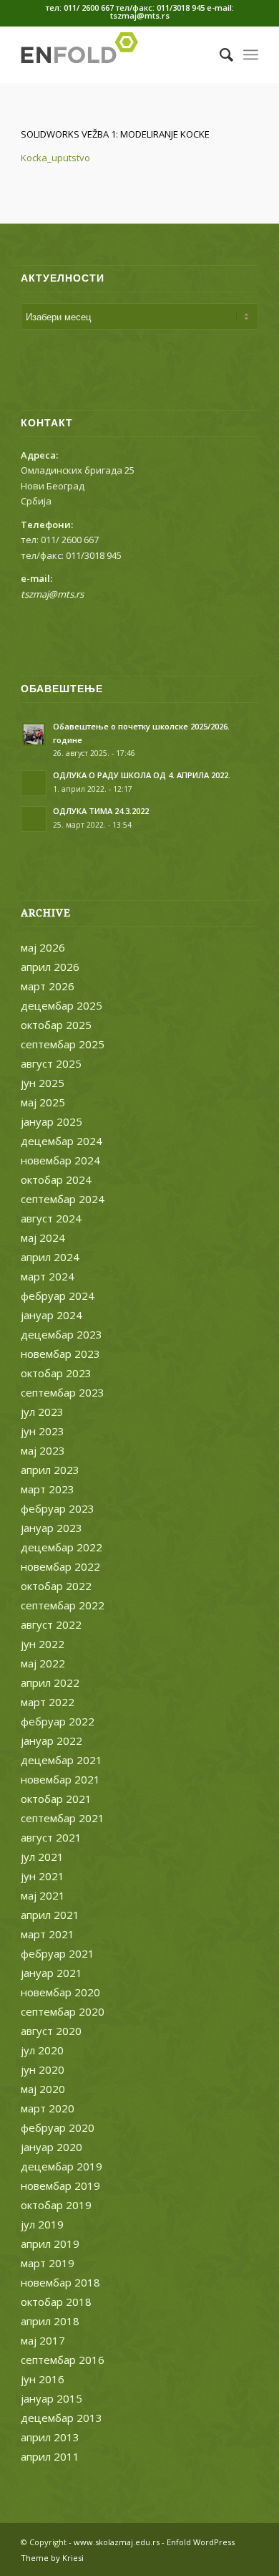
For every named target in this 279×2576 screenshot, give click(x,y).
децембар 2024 (62, 1141)
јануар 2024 (52, 1315)
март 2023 (48, 1489)
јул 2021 (42, 1857)
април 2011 (50, 2456)
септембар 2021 (63, 1818)
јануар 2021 (52, 1973)
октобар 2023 (56, 1373)
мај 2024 (43, 1237)
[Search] (219, 54)
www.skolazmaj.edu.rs (117, 2542)
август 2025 (51, 1063)
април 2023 (50, 1470)
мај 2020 (43, 2089)
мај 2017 (43, 2340)
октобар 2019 (56, 2205)
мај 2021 (43, 1895)
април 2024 (50, 1257)
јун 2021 (43, 1876)
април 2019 (50, 2244)
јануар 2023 (52, 1528)
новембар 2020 (60, 1992)
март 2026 (48, 986)
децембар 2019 (62, 2166)
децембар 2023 (62, 1334)
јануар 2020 (52, 2147)
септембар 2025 (63, 1044)
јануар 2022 (52, 1741)
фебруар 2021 (58, 1953)
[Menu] (251, 54)
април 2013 (50, 2437)
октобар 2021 (56, 1799)
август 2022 (51, 1624)
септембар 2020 (63, 2011)
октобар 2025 (56, 1025)
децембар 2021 (62, 1760)
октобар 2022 (56, 1586)
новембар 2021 (60, 1779)
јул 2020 (42, 2050)
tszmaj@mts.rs (52, 594)
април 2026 (50, 967)
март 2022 (48, 1702)
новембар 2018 (60, 2282)
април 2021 (50, 1915)
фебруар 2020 (58, 2127)
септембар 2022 (63, 1605)
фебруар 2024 (58, 1296)
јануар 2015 (52, 2398)
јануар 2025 (52, 1121)
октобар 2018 (56, 2302)
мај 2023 (43, 1450)
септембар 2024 (63, 1199)
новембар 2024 (60, 1160)
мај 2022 (43, 1663)
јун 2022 (43, 1644)
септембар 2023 (63, 1392)
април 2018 (50, 2321)
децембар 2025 (62, 1005)
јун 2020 (43, 2069)
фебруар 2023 (58, 1508)
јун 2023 (43, 1431)
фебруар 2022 (58, 1721)
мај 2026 (43, 947)
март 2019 (48, 2263)
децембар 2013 (62, 2418)
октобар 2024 (56, 1179)
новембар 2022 (60, 1566)
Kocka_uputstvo (55, 158)
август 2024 (51, 1218)
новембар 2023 (60, 1354)
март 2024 (48, 1276)
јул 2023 (42, 1412)
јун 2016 (43, 2379)
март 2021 (48, 1934)
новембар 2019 (60, 2185)
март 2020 (48, 2108)
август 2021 (51, 1837)
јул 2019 (42, 2224)
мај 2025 (43, 1102)
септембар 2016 (63, 2360)
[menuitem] (219, 54)
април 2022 (50, 1682)
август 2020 (51, 2031)
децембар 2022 (62, 1547)
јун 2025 (43, 1083)
